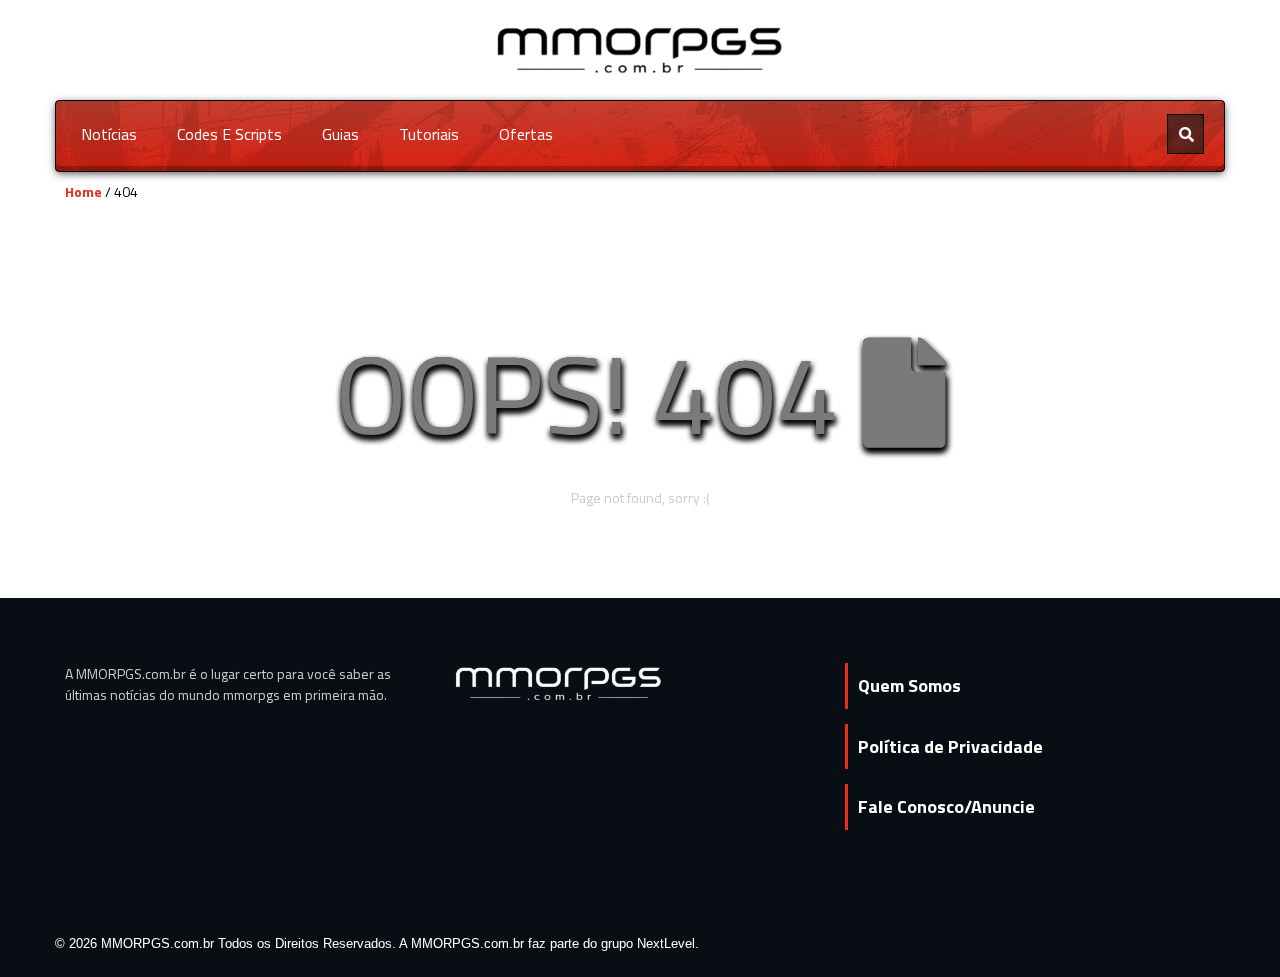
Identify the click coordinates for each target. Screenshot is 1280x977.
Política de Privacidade (950, 746)
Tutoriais (429, 134)
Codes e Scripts (229, 134)
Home (83, 191)
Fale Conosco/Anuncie (946, 806)
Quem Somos (909, 685)
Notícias (109, 134)
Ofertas (526, 134)
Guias (340, 134)
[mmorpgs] (640, 48)
